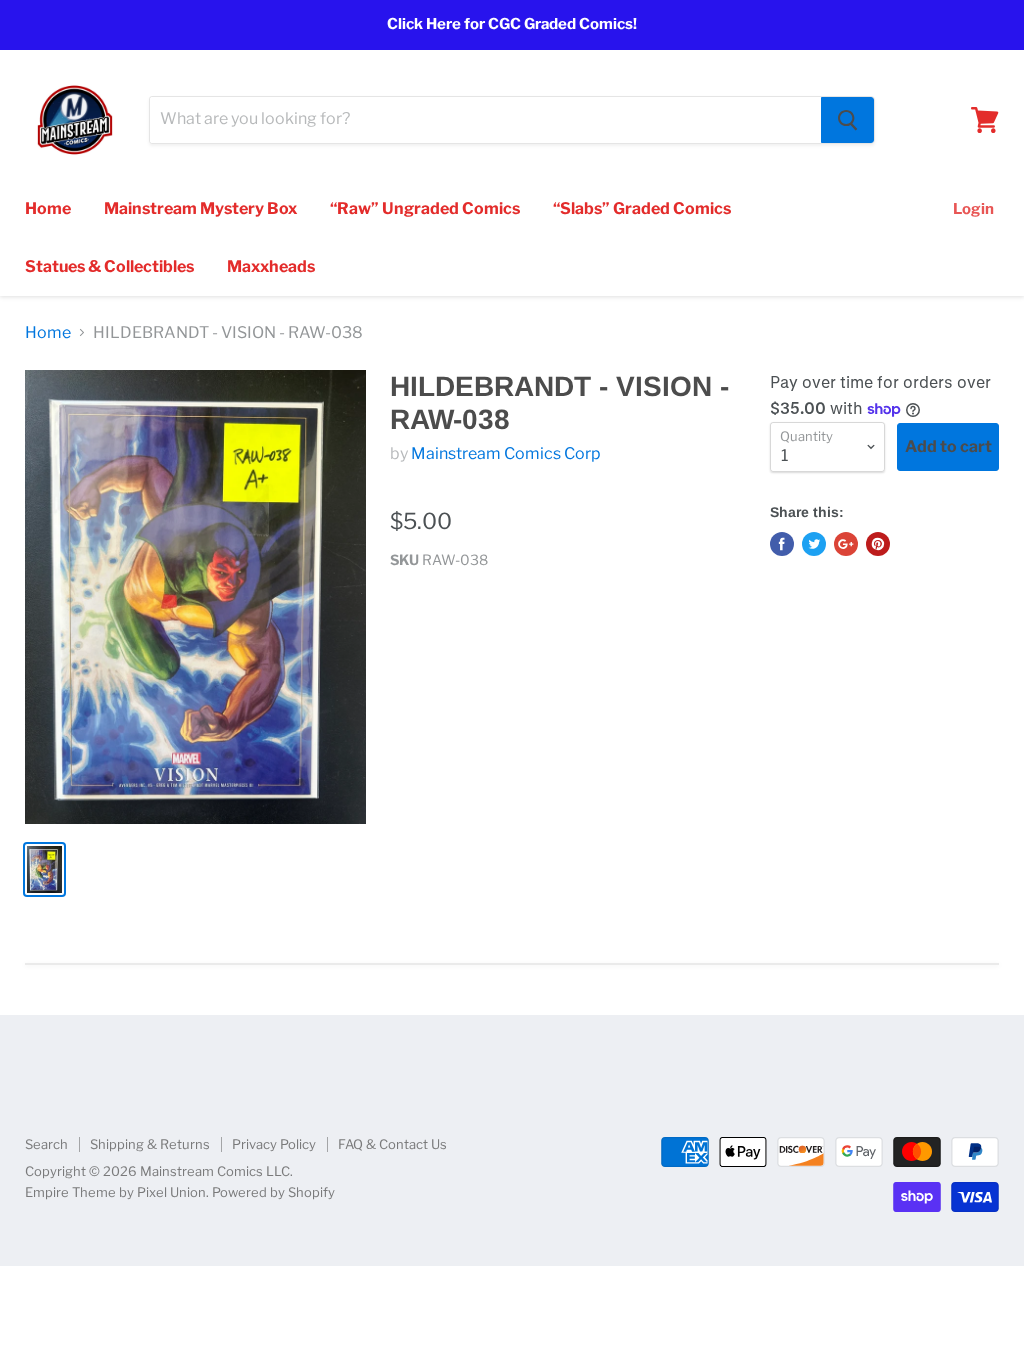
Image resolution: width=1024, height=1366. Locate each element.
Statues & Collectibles (109, 266)
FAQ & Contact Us (392, 1144)
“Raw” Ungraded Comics (425, 208)
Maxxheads (271, 266)
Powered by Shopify (273, 1192)
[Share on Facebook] (782, 544)
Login (973, 209)
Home (48, 208)
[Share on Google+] (846, 544)
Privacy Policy (274, 1144)
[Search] (847, 120)
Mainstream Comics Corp (506, 453)
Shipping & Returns (150, 1144)
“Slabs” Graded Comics (642, 208)
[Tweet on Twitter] (814, 544)
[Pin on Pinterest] (878, 544)
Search (46, 1144)
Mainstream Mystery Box (200, 208)
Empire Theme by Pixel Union (115, 1192)
